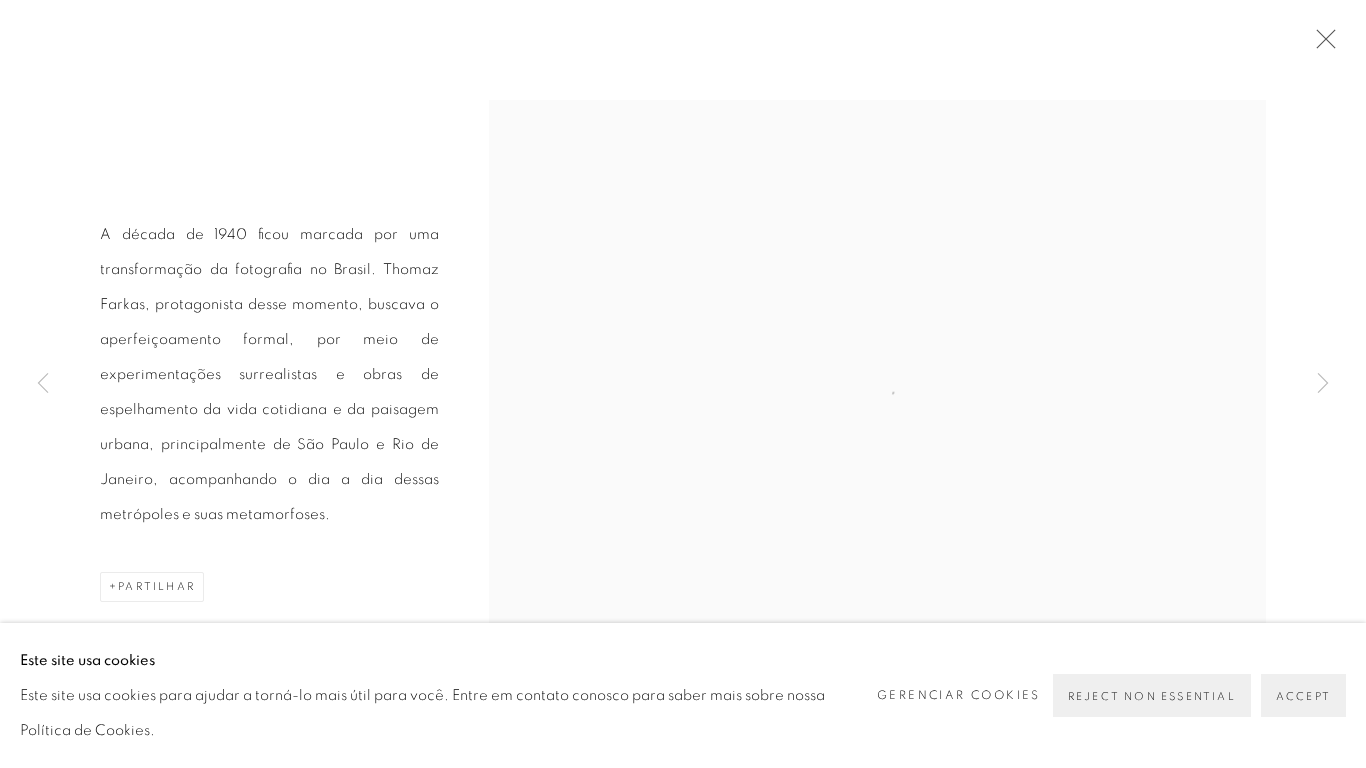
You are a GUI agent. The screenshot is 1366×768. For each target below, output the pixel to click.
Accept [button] (1303, 696)
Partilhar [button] (156, 586)
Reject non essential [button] (1152, 696)
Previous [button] (43, 384)
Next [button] (1323, 384)
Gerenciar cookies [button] (959, 695)
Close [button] (1321, 45)
